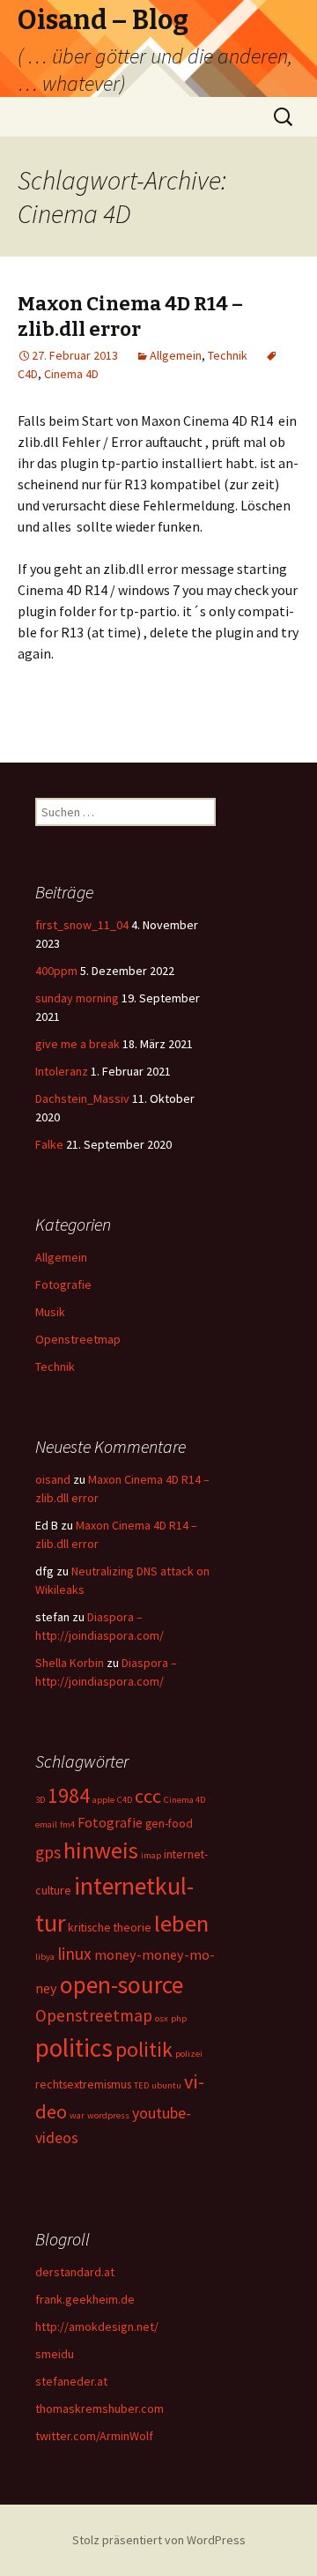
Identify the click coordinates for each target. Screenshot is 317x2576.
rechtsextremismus (83, 2084)
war (77, 2115)
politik (144, 2049)
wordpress (108, 2115)
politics (74, 2047)
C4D (125, 1800)
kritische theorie (110, 1927)
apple (103, 1800)
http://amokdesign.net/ (97, 2327)
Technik (228, 355)
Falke (49, 1144)
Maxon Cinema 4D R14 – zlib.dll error (130, 316)
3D (40, 1800)
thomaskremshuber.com (100, 2408)
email (46, 1824)
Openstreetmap (78, 1339)
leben (181, 1923)
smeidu (55, 2354)
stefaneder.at (71, 2381)
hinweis (101, 1850)
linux (74, 1954)
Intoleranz (62, 1071)
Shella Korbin (70, 1663)
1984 (69, 1795)
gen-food (169, 1823)
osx (162, 2018)
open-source (122, 1984)
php (179, 2018)
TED (141, 2085)
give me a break (77, 1044)
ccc (148, 1796)
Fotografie (63, 1284)
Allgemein (176, 355)
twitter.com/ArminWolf (94, 2436)
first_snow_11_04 (82, 925)
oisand (53, 1479)
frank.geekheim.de (85, 2299)
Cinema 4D (71, 374)
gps (48, 1852)
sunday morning (77, 998)
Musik (50, 1312)
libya (45, 1957)
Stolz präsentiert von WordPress (159, 2540)
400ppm (56, 971)
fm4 (67, 1824)
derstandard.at (75, 2272)
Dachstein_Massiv (82, 1098)
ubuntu (166, 2085)
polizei (189, 2054)
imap (151, 1855)
